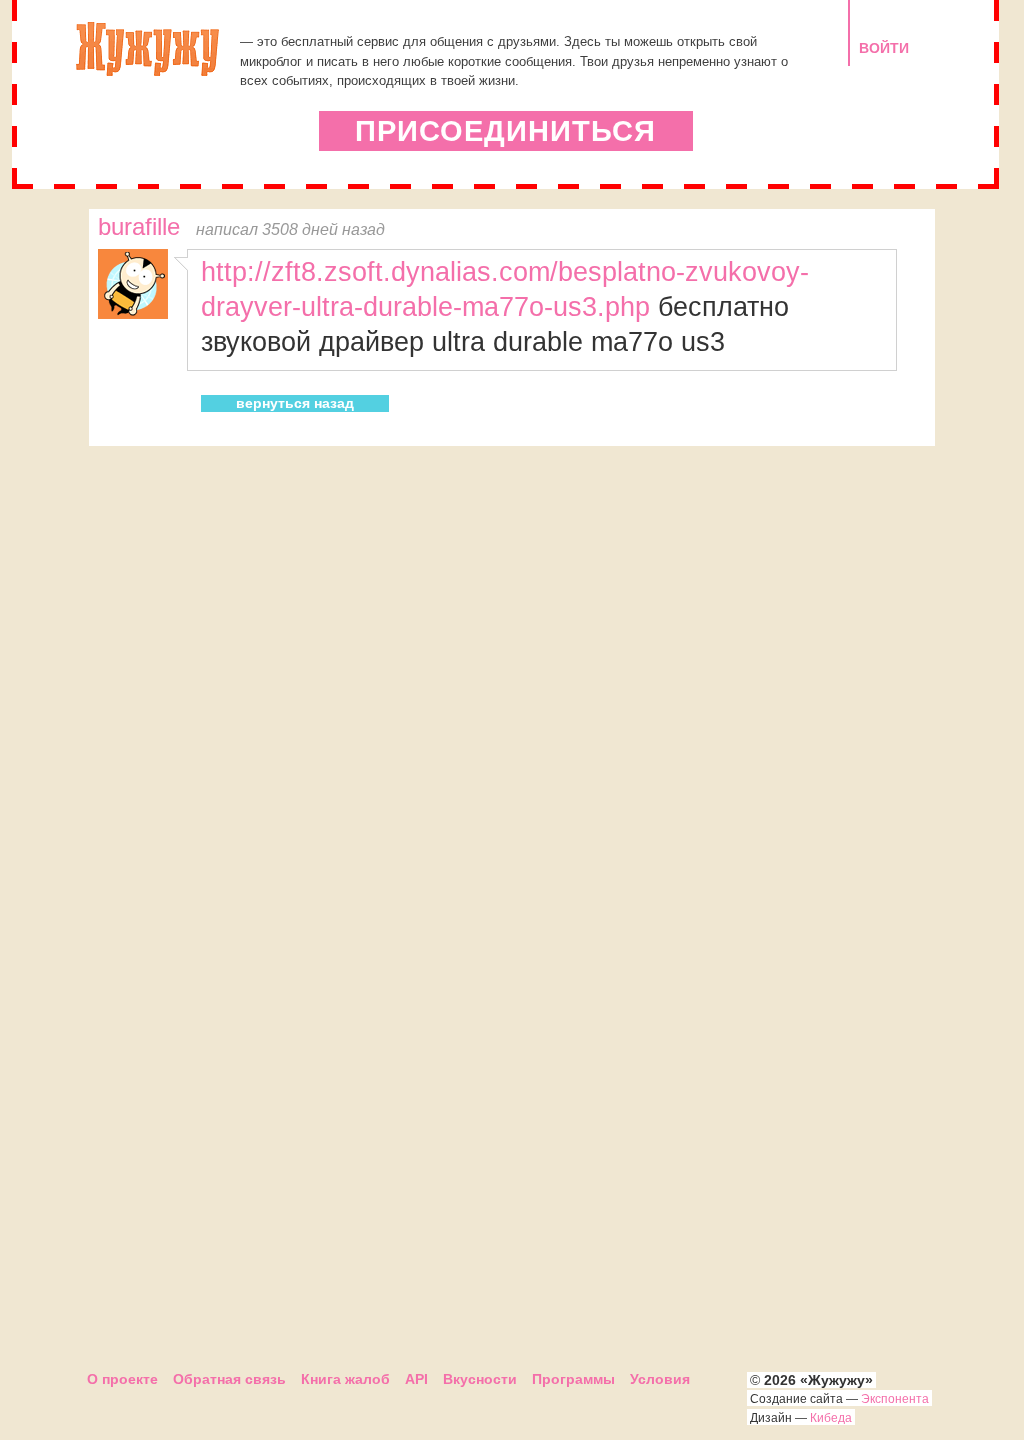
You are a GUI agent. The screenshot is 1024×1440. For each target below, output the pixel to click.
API (416, 1379)
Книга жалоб (345, 1379)
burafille (139, 227)
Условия (660, 1379)
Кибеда (831, 1418)
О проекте (122, 1379)
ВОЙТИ (884, 48)
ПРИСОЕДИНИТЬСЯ (505, 131)
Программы (573, 1379)
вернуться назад (295, 403)
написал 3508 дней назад (290, 229)
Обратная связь (229, 1379)
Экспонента (895, 1399)
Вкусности (480, 1379)
